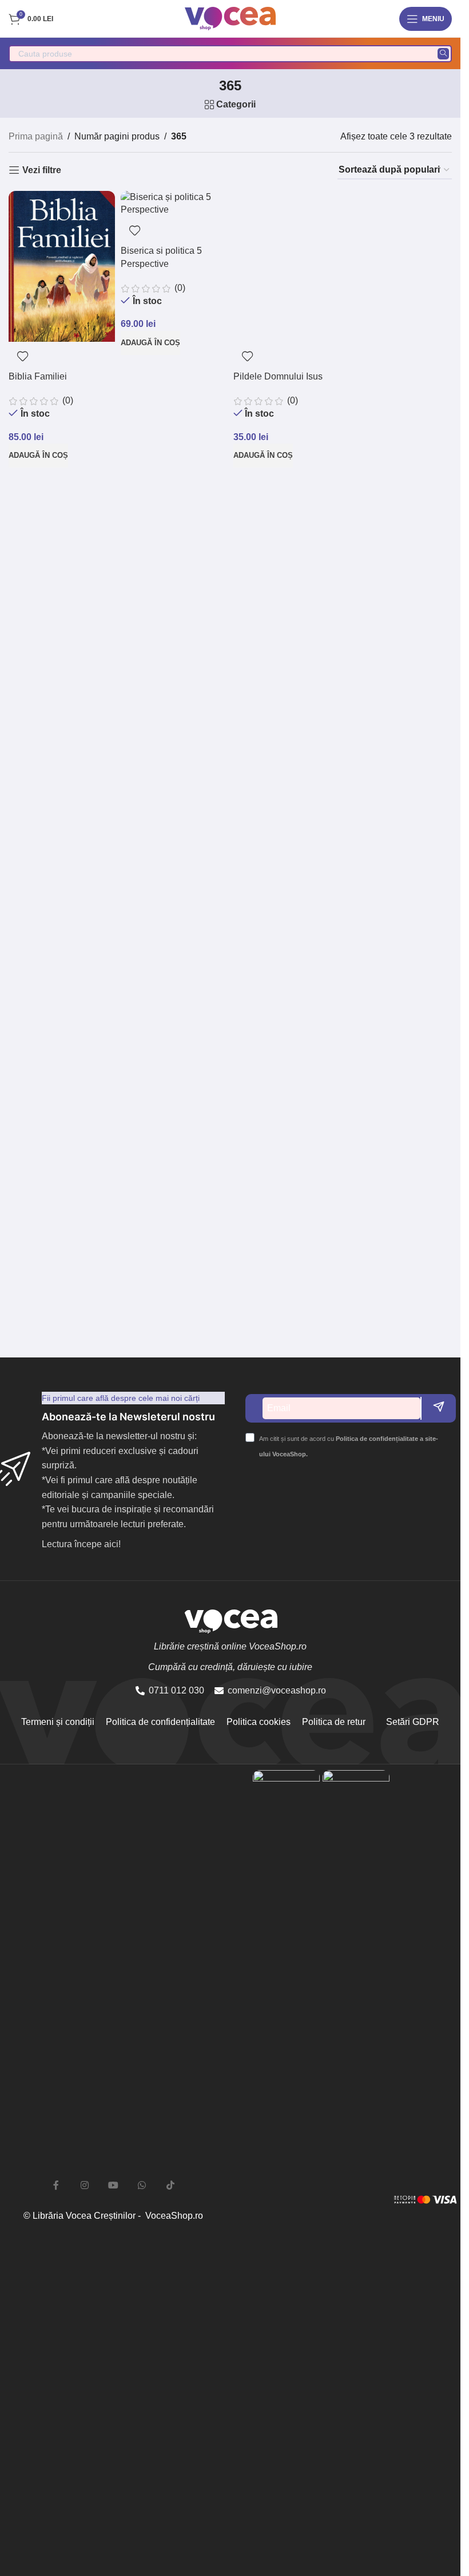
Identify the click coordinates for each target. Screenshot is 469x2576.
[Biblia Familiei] (62, 266)
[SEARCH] (443, 54)
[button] (38, 456)
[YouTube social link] (113, 2186)
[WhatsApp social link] (142, 2186)
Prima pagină (36, 136)
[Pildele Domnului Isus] (287, 266)
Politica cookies (259, 1722)
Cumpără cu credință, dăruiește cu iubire (230, 1667)
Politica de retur (334, 1722)
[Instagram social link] (85, 2186)
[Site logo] (230, 18)
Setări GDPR (412, 1722)
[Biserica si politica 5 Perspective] (174, 204)
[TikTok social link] (170, 2186)
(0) (67, 400)
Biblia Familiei (38, 376)
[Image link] (286, 2198)
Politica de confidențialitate (160, 1722)
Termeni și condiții (58, 1722)
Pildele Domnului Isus (278, 376)
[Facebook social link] (56, 2186)
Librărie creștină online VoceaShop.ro (230, 1646)
